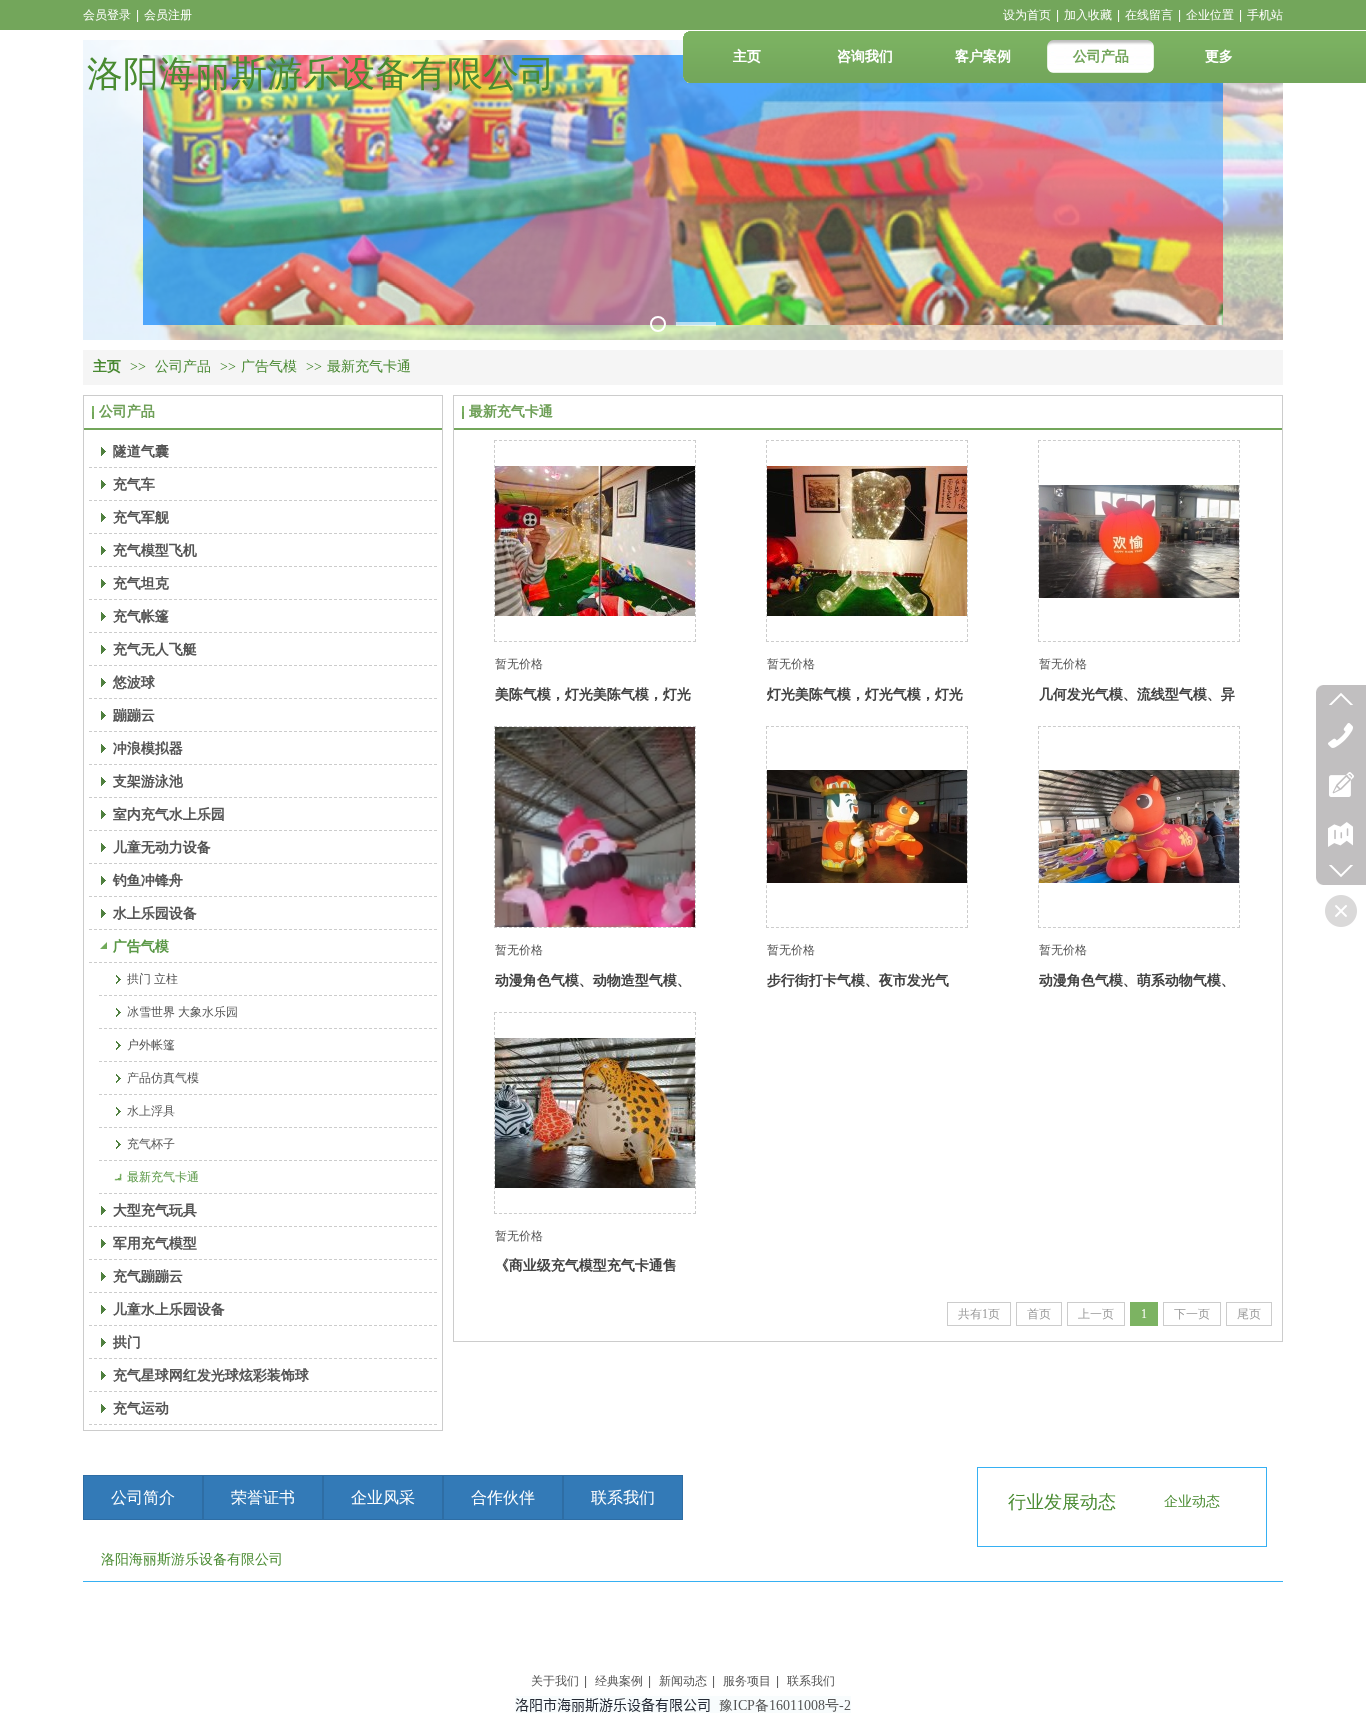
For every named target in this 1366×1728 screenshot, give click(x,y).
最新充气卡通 (369, 366)
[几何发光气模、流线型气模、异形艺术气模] (1139, 541)
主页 (107, 366)
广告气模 (269, 366)
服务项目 (747, 1681)
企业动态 (1192, 1501)
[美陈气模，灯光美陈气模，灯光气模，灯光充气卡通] (595, 541)
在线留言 (1149, 15)
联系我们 (811, 1681)
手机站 (1265, 15)
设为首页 (1027, 15)
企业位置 (1210, 15)
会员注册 (168, 15)
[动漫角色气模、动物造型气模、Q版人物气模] (595, 827)
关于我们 (555, 1681)
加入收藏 (1088, 15)
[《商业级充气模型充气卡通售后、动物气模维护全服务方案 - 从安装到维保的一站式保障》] (595, 1113)
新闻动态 (683, 1681)
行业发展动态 (1062, 1502)
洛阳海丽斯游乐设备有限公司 (321, 74)
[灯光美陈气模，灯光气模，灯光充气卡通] (867, 541)
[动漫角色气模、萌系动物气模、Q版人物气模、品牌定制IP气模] (1139, 827)
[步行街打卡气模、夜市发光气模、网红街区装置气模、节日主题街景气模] (867, 827)
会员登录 (107, 15)
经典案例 (619, 1681)
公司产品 (183, 366)
